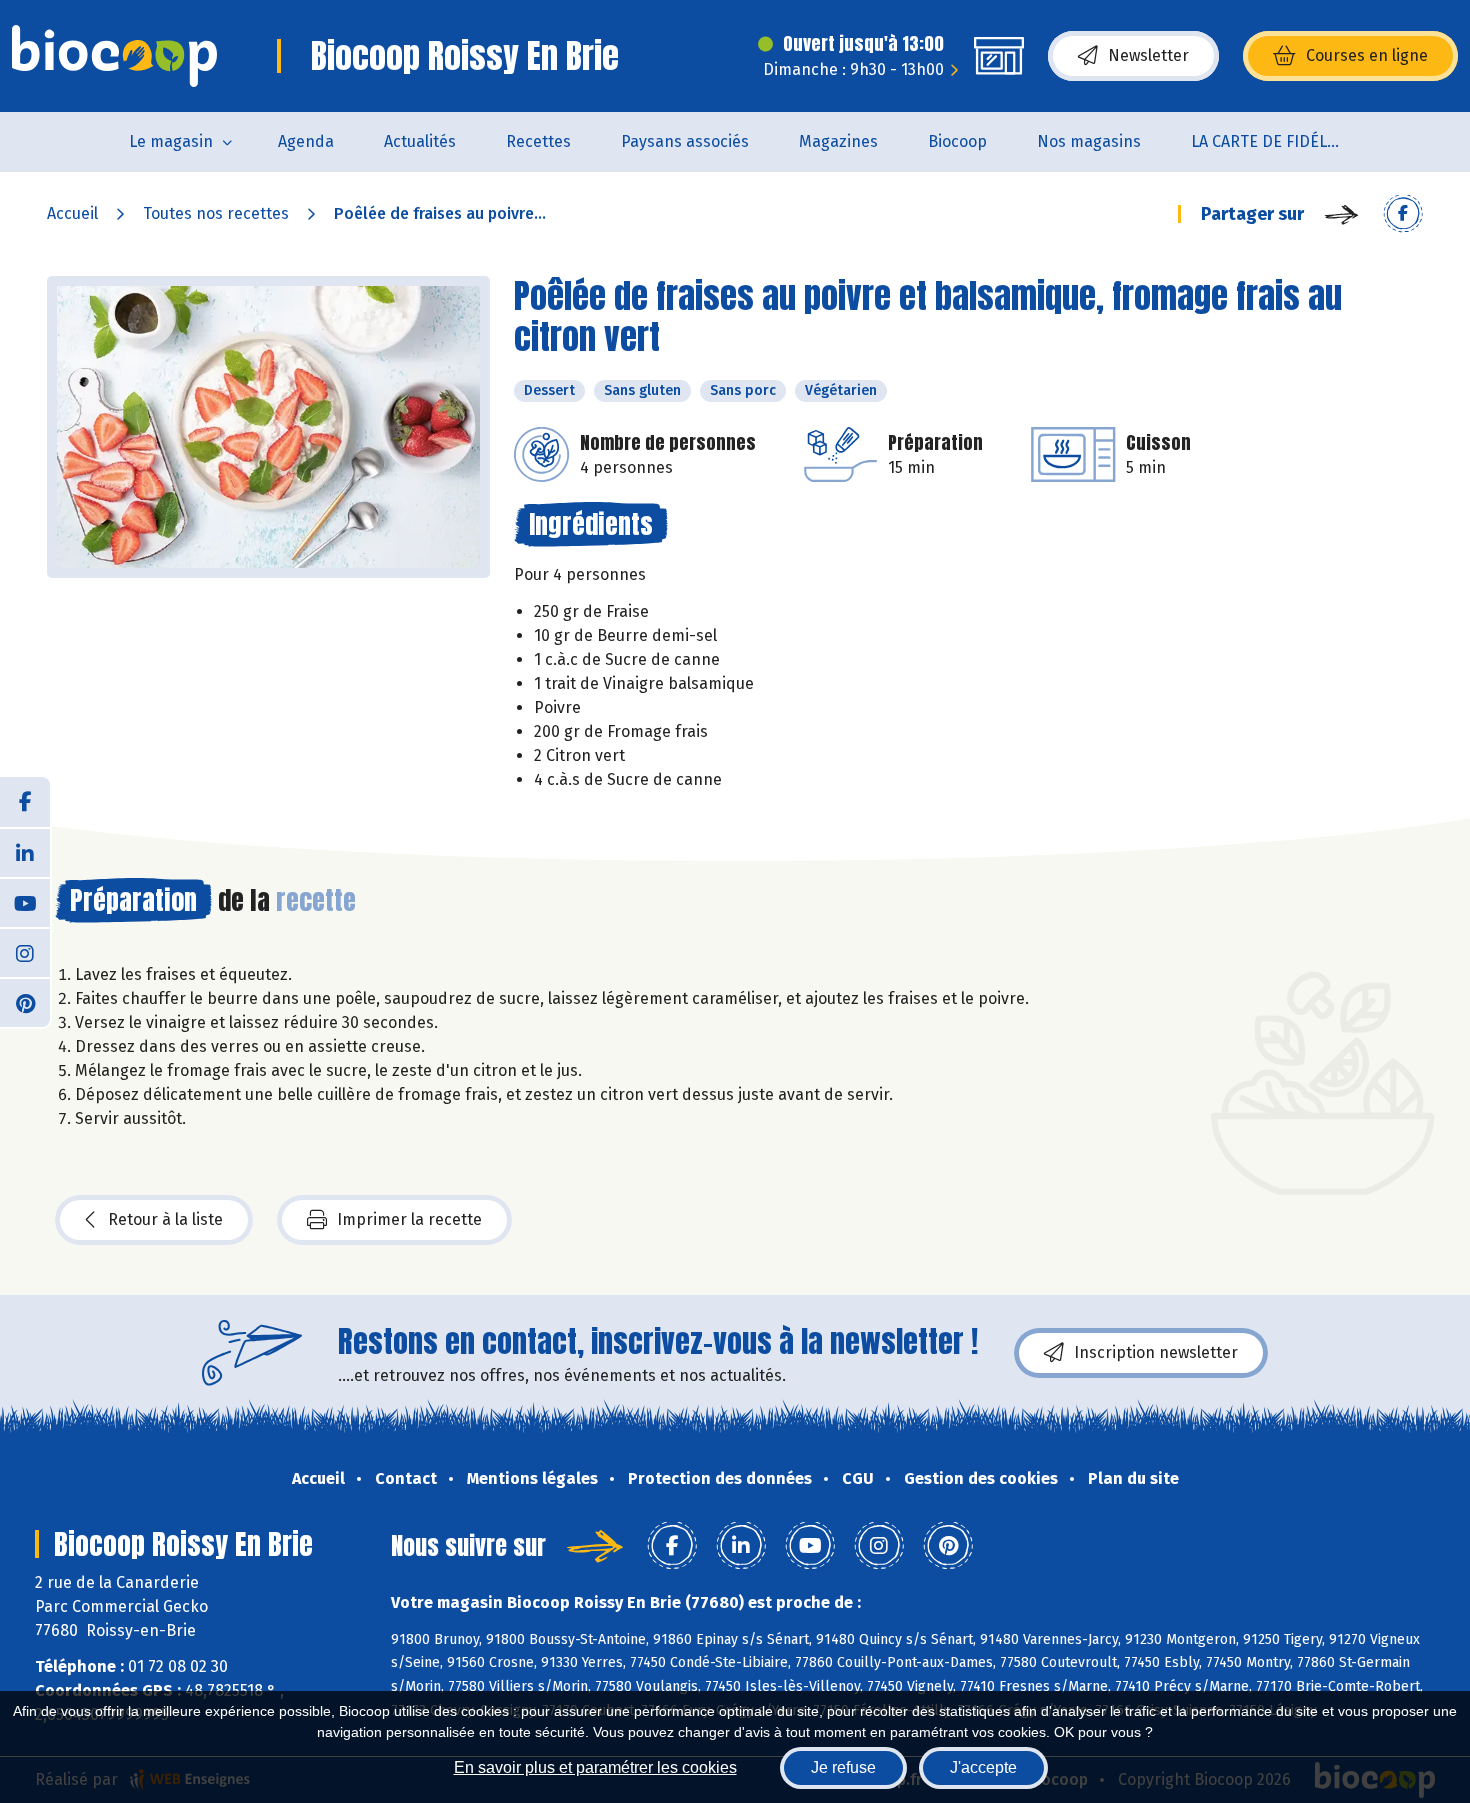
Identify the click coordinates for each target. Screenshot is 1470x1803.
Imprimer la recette (409, 1219)
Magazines (838, 141)
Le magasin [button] (171, 141)
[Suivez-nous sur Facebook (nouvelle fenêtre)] (25, 802)
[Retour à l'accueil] (114, 56)
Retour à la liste (165, 1219)
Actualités (420, 141)
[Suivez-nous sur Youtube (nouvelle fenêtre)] (25, 902)
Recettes (538, 141)
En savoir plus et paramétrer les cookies (595, 1767)
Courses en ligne (1367, 55)
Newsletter (1148, 55)
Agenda (306, 141)
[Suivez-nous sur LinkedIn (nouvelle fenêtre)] (25, 852)
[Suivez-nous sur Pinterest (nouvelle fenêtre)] (25, 1002)
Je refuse (843, 1767)
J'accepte (983, 1767)
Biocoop (957, 141)
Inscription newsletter (1156, 1352)
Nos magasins (1089, 141)
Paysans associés (685, 141)
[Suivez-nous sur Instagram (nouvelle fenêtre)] (25, 952)
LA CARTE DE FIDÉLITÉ (1270, 141)
